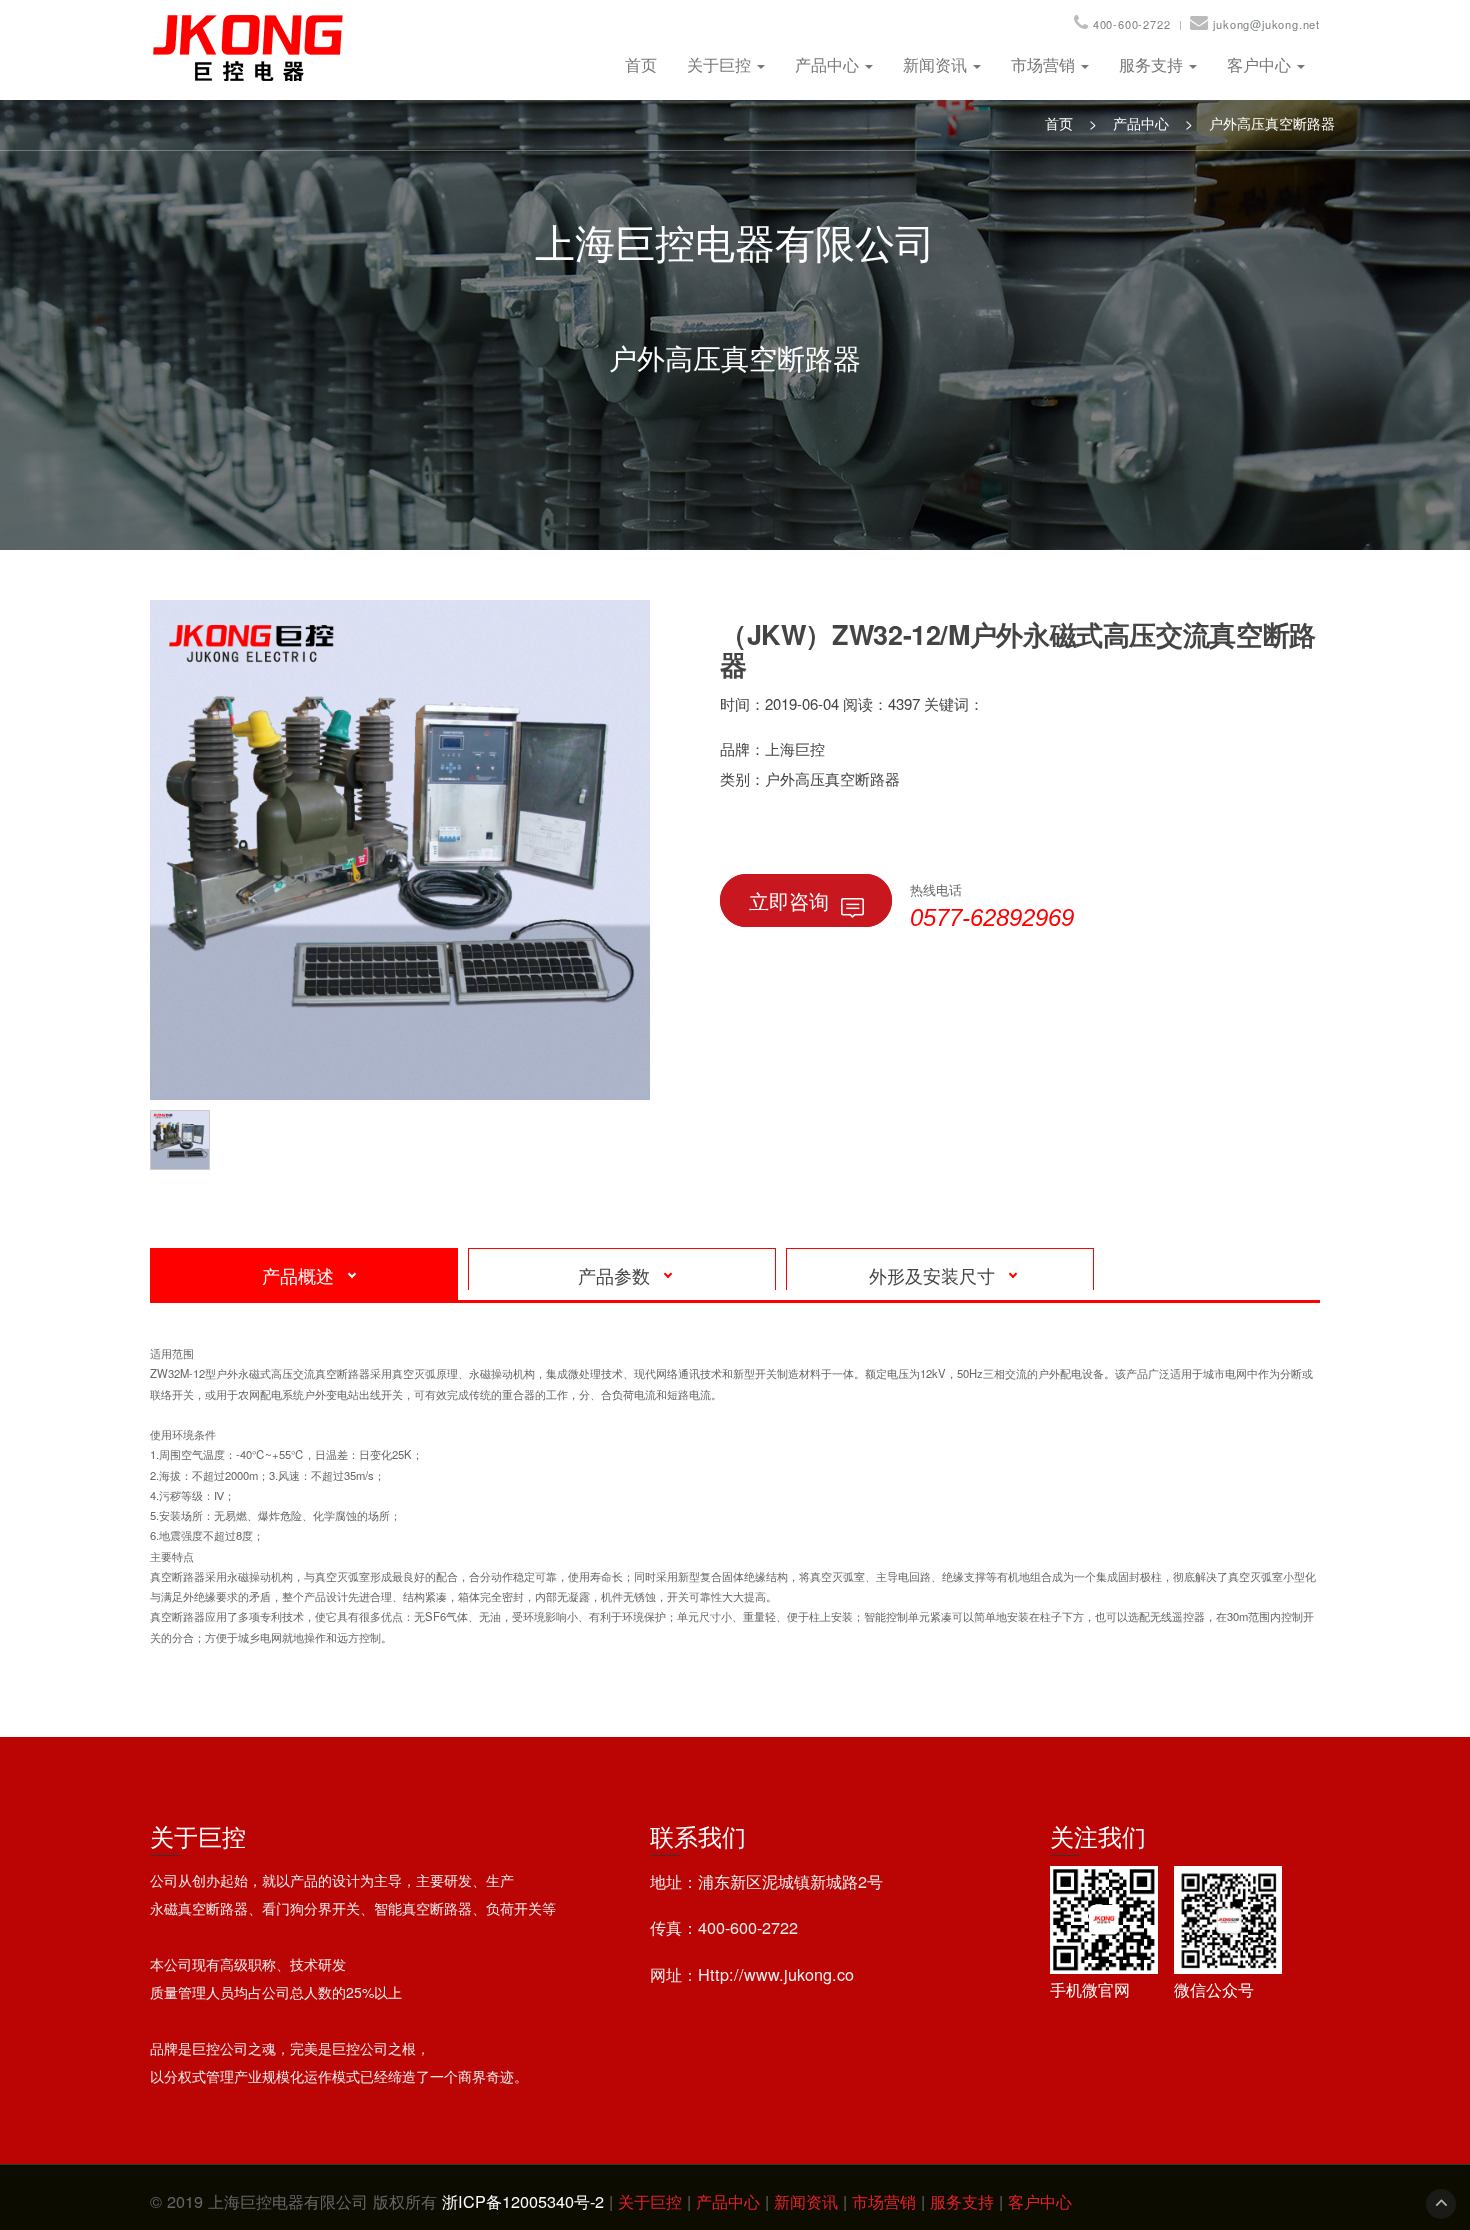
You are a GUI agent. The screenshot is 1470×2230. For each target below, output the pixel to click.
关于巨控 (721, 64)
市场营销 (1045, 64)
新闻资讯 (937, 64)
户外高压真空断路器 (1272, 123)
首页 (641, 64)
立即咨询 (789, 900)
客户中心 (1261, 64)
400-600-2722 (1132, 24)
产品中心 (829, 64)
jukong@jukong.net (1266, 24)
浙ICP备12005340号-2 (523, 2201)
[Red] (185, 1137)
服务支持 (1153, 64)
